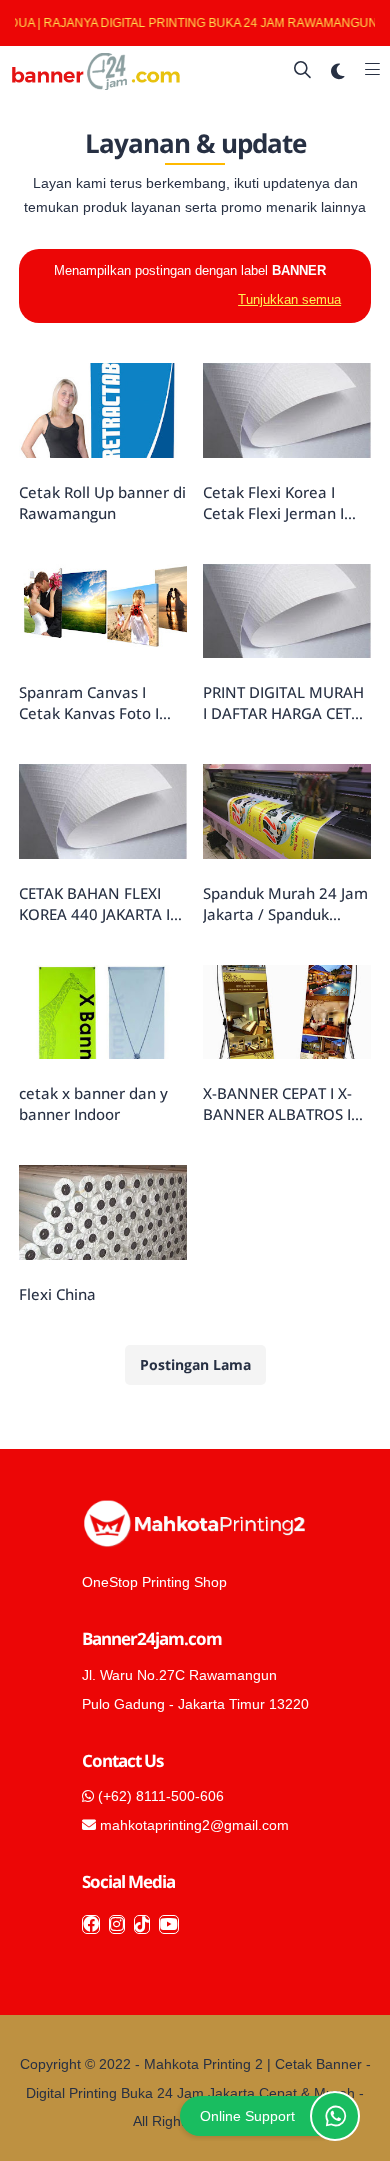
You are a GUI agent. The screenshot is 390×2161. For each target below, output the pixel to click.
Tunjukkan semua (289, 299)
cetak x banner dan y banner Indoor (93, 1103)
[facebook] (91, 1924)
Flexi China (57, 1294)
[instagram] (117, 1924)
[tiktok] (142, 1924)
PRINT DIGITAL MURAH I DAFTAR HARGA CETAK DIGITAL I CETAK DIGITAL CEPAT (286, 703)
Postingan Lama (195, 1364)
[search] (302, 71)
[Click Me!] (335, 2116)
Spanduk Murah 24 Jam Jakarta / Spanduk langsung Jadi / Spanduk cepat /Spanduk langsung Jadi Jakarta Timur (287, 904)
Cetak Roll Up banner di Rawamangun (102, 502)
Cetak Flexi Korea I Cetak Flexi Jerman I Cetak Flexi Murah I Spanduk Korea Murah (282, 503)
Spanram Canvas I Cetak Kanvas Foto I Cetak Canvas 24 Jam (93, 703)
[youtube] (169, 1924)
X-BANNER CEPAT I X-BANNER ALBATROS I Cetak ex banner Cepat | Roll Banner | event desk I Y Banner (284, 1104)
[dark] (338, 71)
